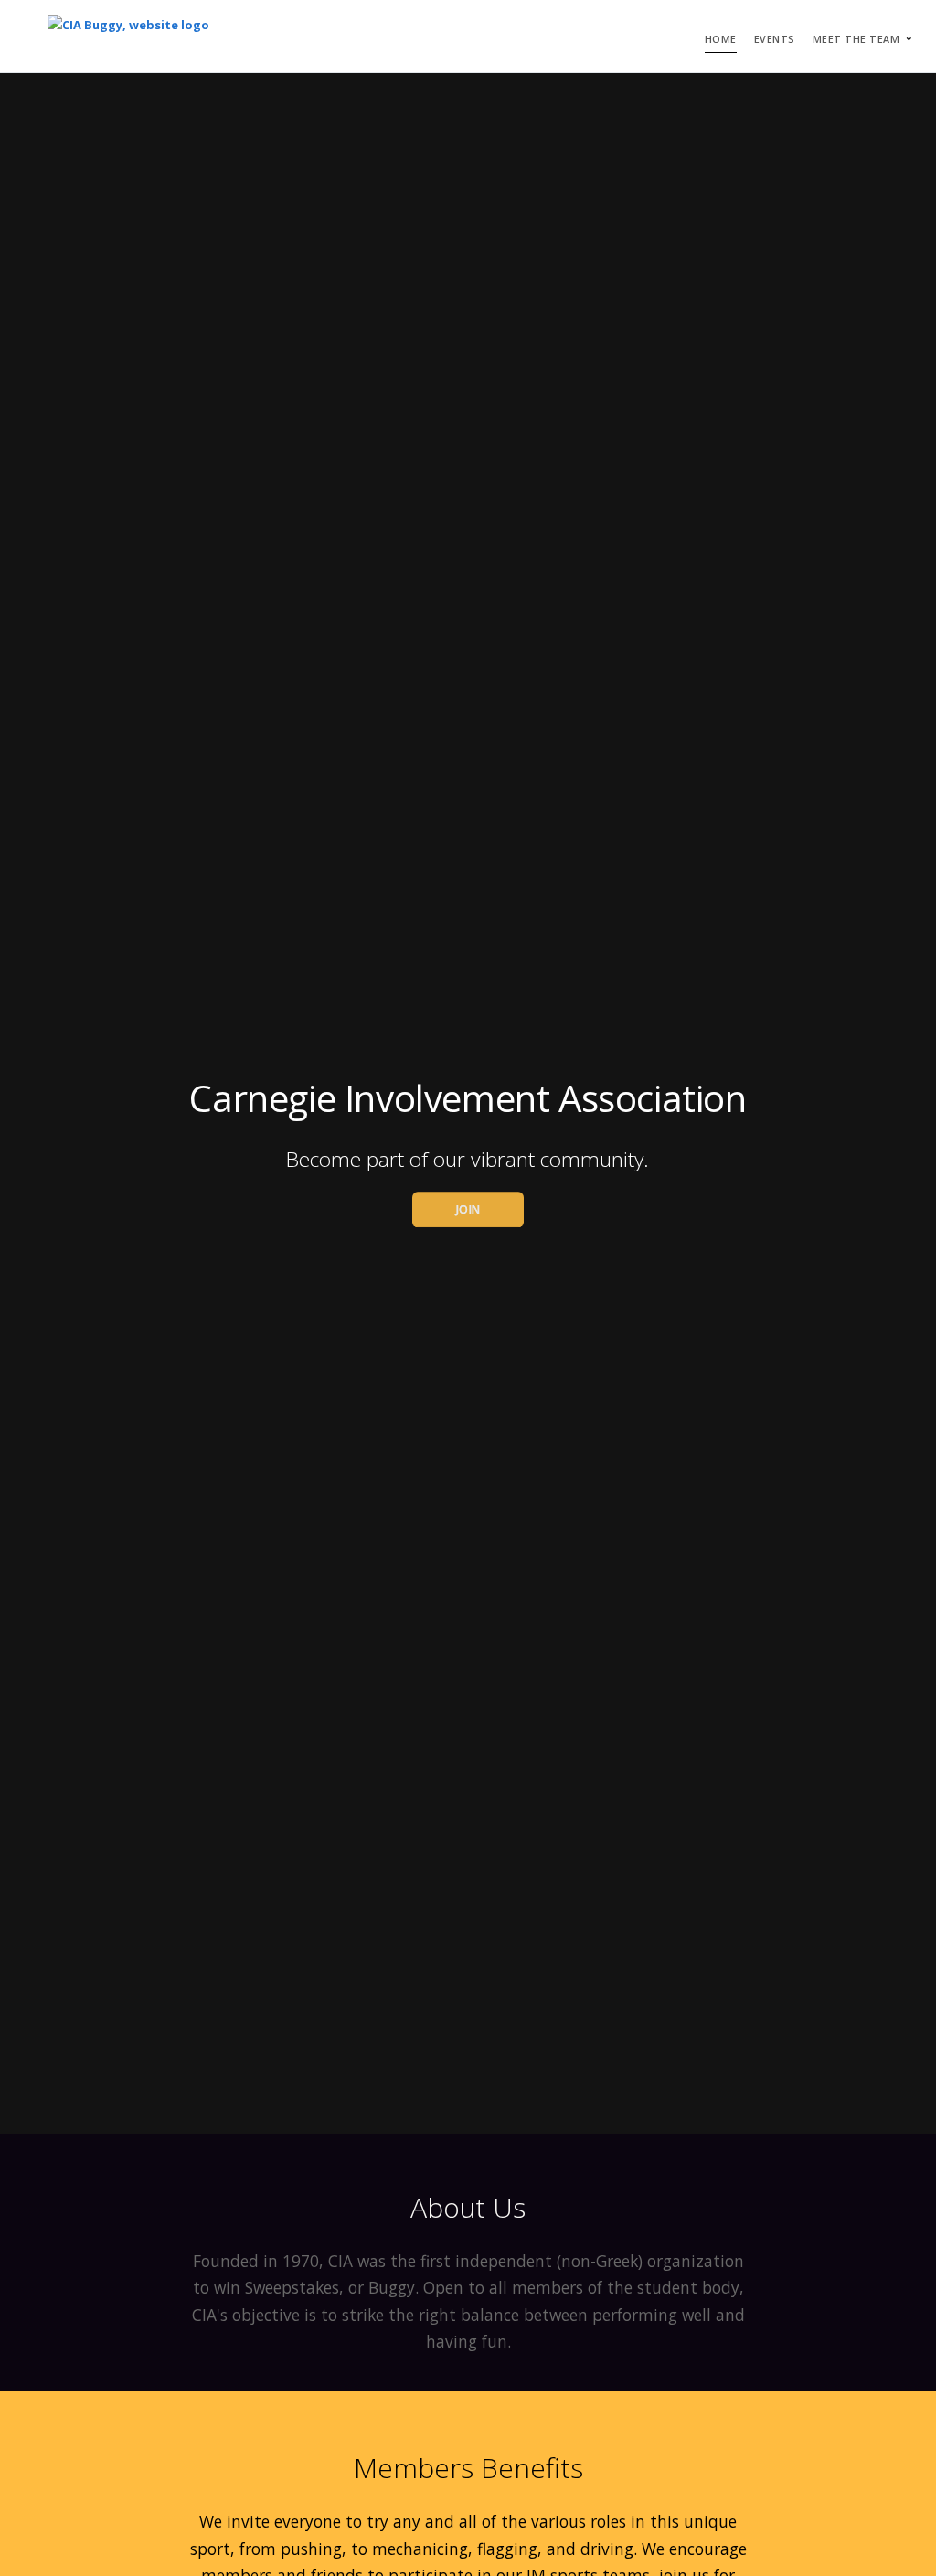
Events (775, 39)
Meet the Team (856, 39)
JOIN (468, 1209)
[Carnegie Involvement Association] (128, 36)
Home (721, 39)
